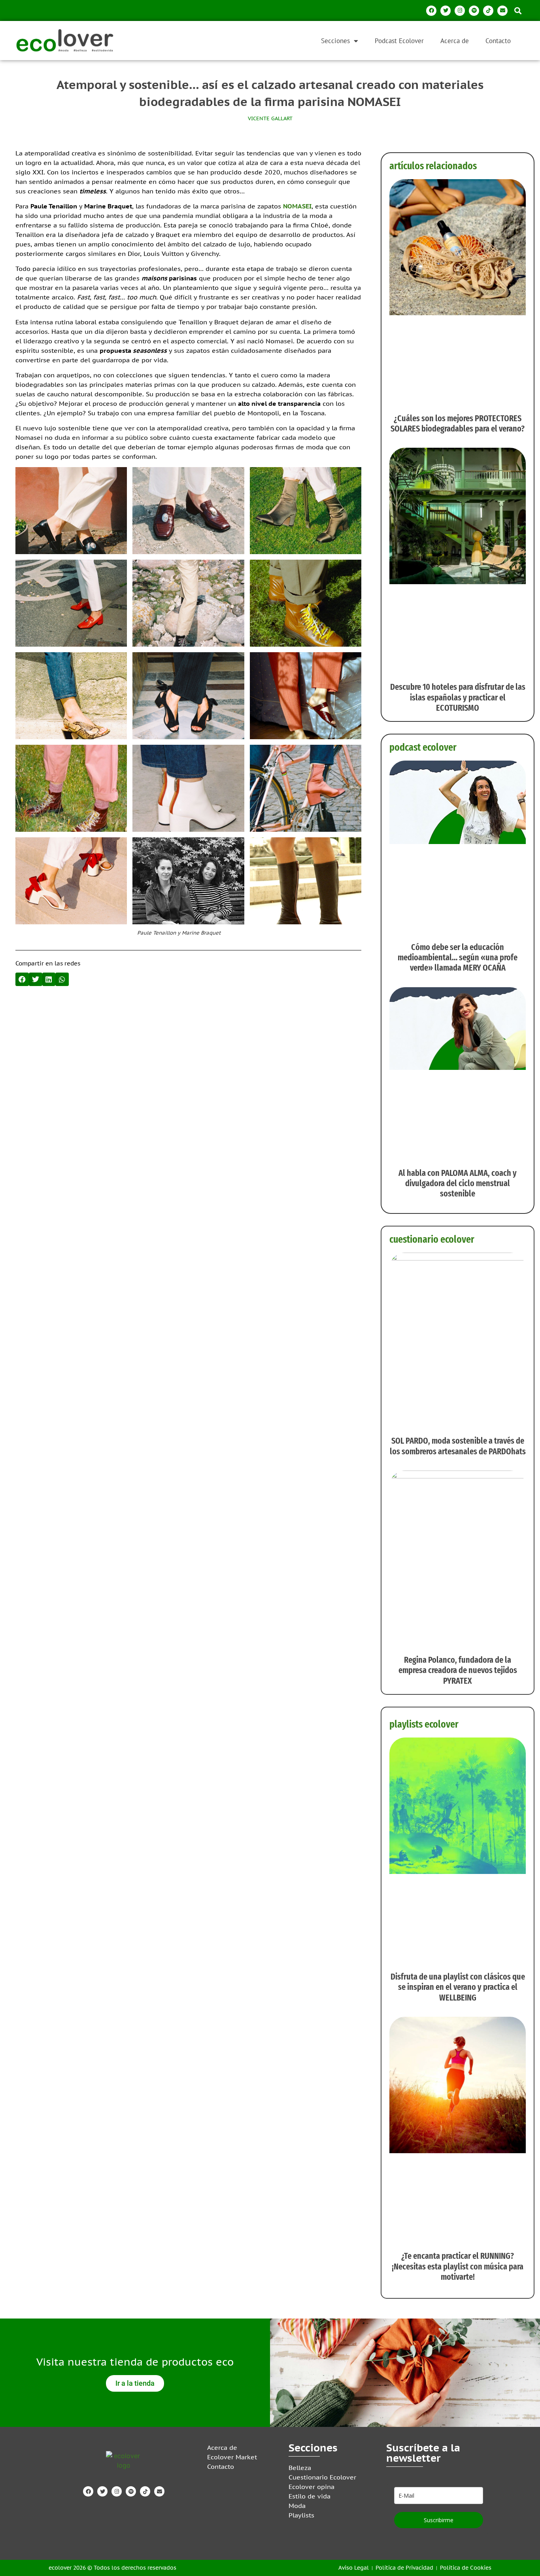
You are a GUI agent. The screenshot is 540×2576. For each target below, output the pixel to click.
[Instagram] (460, 11)
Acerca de (455, 41)
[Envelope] (502, 11)
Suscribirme (439, 2520)
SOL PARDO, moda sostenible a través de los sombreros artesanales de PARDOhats (458, 1446)
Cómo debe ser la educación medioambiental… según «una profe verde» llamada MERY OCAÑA (458, 958)
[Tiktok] (488, 11)
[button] (518, 10)
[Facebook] (431, 11)
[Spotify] (474, 11)
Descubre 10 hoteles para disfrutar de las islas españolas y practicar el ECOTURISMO (458, 697)
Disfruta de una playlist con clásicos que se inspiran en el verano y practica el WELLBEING (458, 1987)
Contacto (498, 41)
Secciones (335, 41)
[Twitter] (446, 11)
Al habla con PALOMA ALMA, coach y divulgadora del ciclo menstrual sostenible (458, 1183)
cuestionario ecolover (432, 1239)
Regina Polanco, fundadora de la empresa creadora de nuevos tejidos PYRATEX (458, 1670)
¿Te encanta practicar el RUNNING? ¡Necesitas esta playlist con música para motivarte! (458, 2266)
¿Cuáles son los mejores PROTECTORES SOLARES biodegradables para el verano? (458, 423)
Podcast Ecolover (399, 41)
